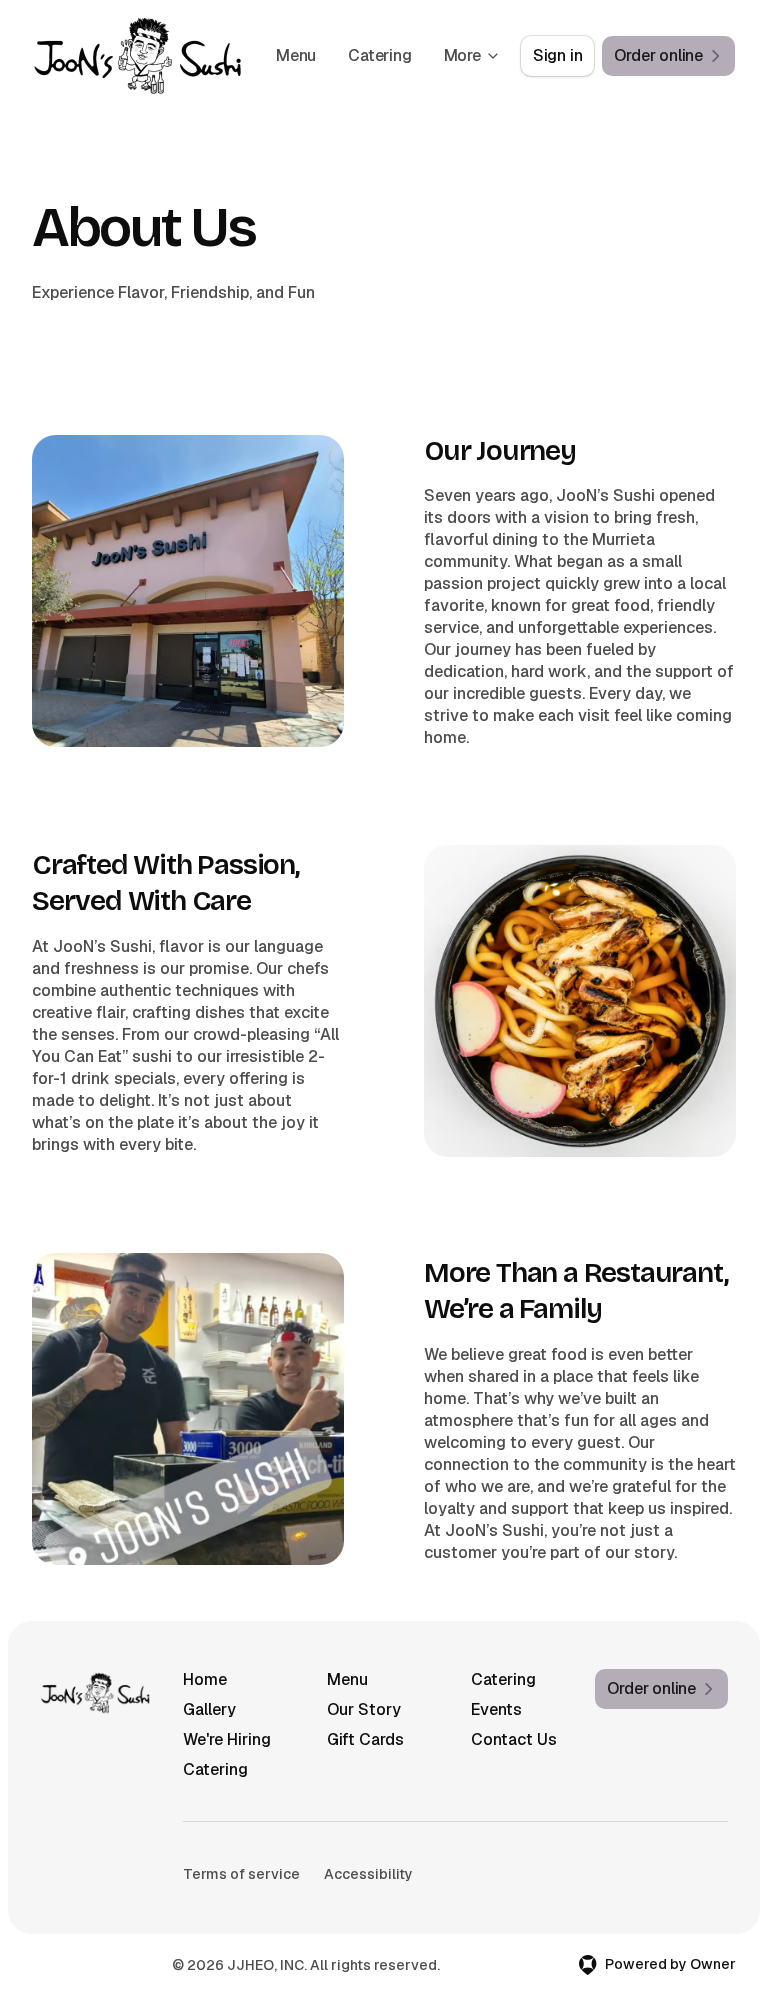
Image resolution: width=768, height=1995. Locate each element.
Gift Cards (365, 1739)
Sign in (558, 55)
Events (496, 1709)
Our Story (364, 1709)
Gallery (209, 1709)
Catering (379, 55)
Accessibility (368, 1874)
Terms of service (241, 1874)
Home (205, 1679)
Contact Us (514, 1739)
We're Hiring (227, 1739)
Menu (296, 55)
